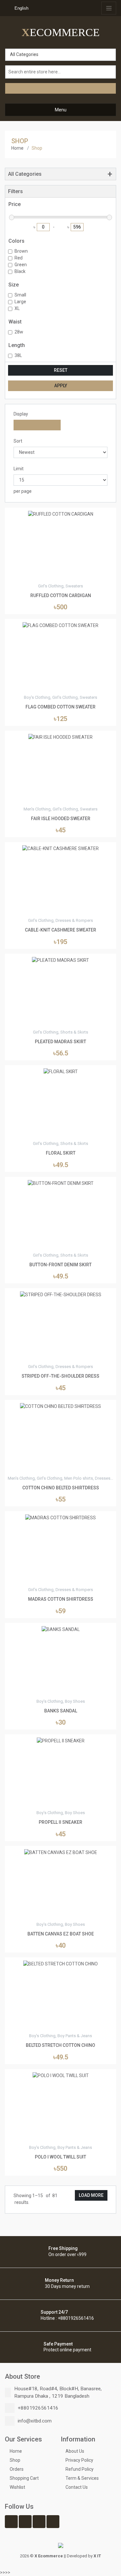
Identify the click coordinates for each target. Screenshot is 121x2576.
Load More (91, 2195)
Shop (15, 2460)
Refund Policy (80, 2469)
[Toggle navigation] (109, 8)
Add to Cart (61, 910)
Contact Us (77, 2487)
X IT (97, 2556)
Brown (21, 251)
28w (19, 332)
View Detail (61, 576)
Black (20, 271)
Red (19, 258)
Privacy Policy (79, 2460)
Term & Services (82, 2478)
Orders (17, 2469)
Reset (61, 370)
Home (17, 148)
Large (20, 302)
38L (18, 355)
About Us (75, 2451)
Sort (18, 441)
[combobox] (20, 8)
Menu (61, 110)
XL (17, 308)
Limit (19, 469)
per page (23, 491)
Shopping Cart (24, 2478)
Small (20, 295)
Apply (61, 386)
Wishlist (17, 2487)
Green (21, 265)
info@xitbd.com (35, 2421)
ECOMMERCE (61, 32)
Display (21, 414)
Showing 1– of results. (35, 2199)
